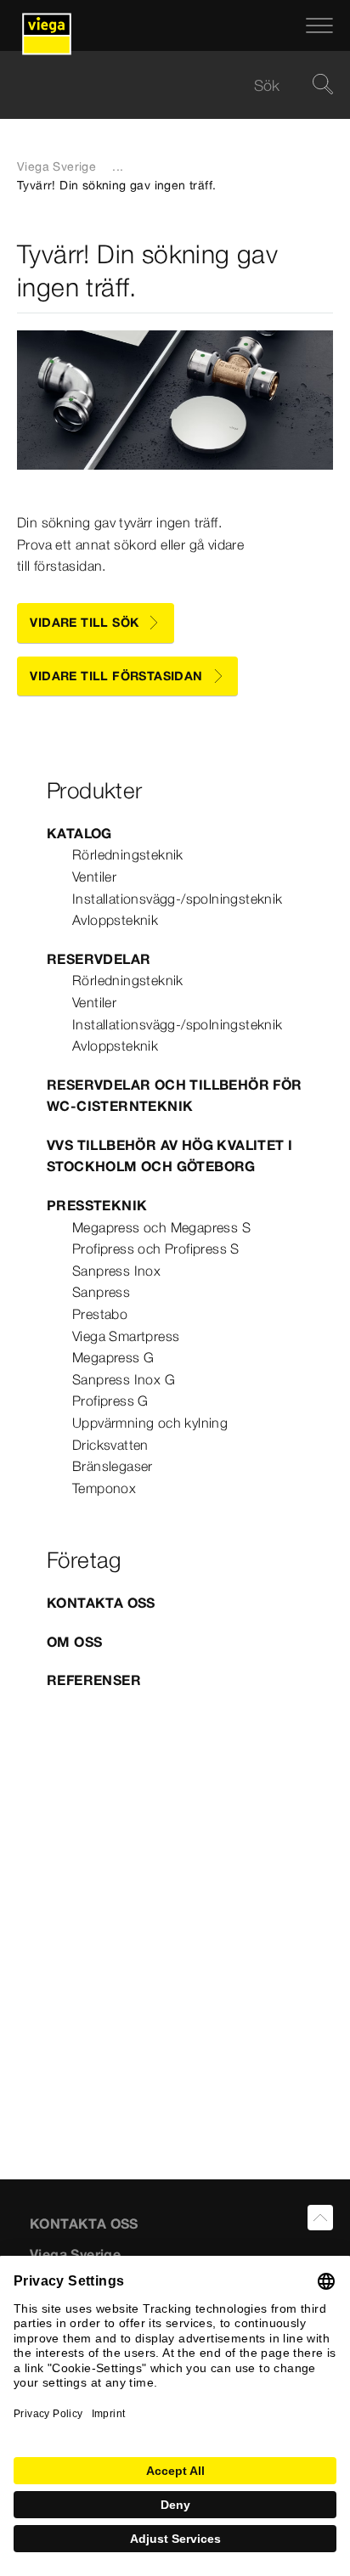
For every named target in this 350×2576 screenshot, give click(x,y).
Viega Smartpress (126, 1336)
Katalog (79, 833)
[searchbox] (161, 85)
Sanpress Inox (116, 1271)
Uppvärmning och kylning (150, 1423)
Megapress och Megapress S (161, 1227)
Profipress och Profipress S (156, 1249)
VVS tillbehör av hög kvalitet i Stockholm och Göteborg (169, 1156)
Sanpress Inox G (124, 1379)
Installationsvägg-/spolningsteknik (178, 899)
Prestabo (100, 1314)
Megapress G (113, 1357)
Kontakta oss (101, 1603)
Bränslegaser (113, 1466)
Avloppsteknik (115, 920)
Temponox (104, 1488)
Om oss (74, 1642)
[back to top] (320, 2218)
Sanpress (101, 1292)
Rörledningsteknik (128, 854)
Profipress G (110, 1401)
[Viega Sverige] (47, 25)
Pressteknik (97, 1205)
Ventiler (94, 877)
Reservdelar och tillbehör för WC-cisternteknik (175, 1096)
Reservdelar (99, 959)
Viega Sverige (56, 166)
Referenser (94, 1680)
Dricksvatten (110, 1445)
